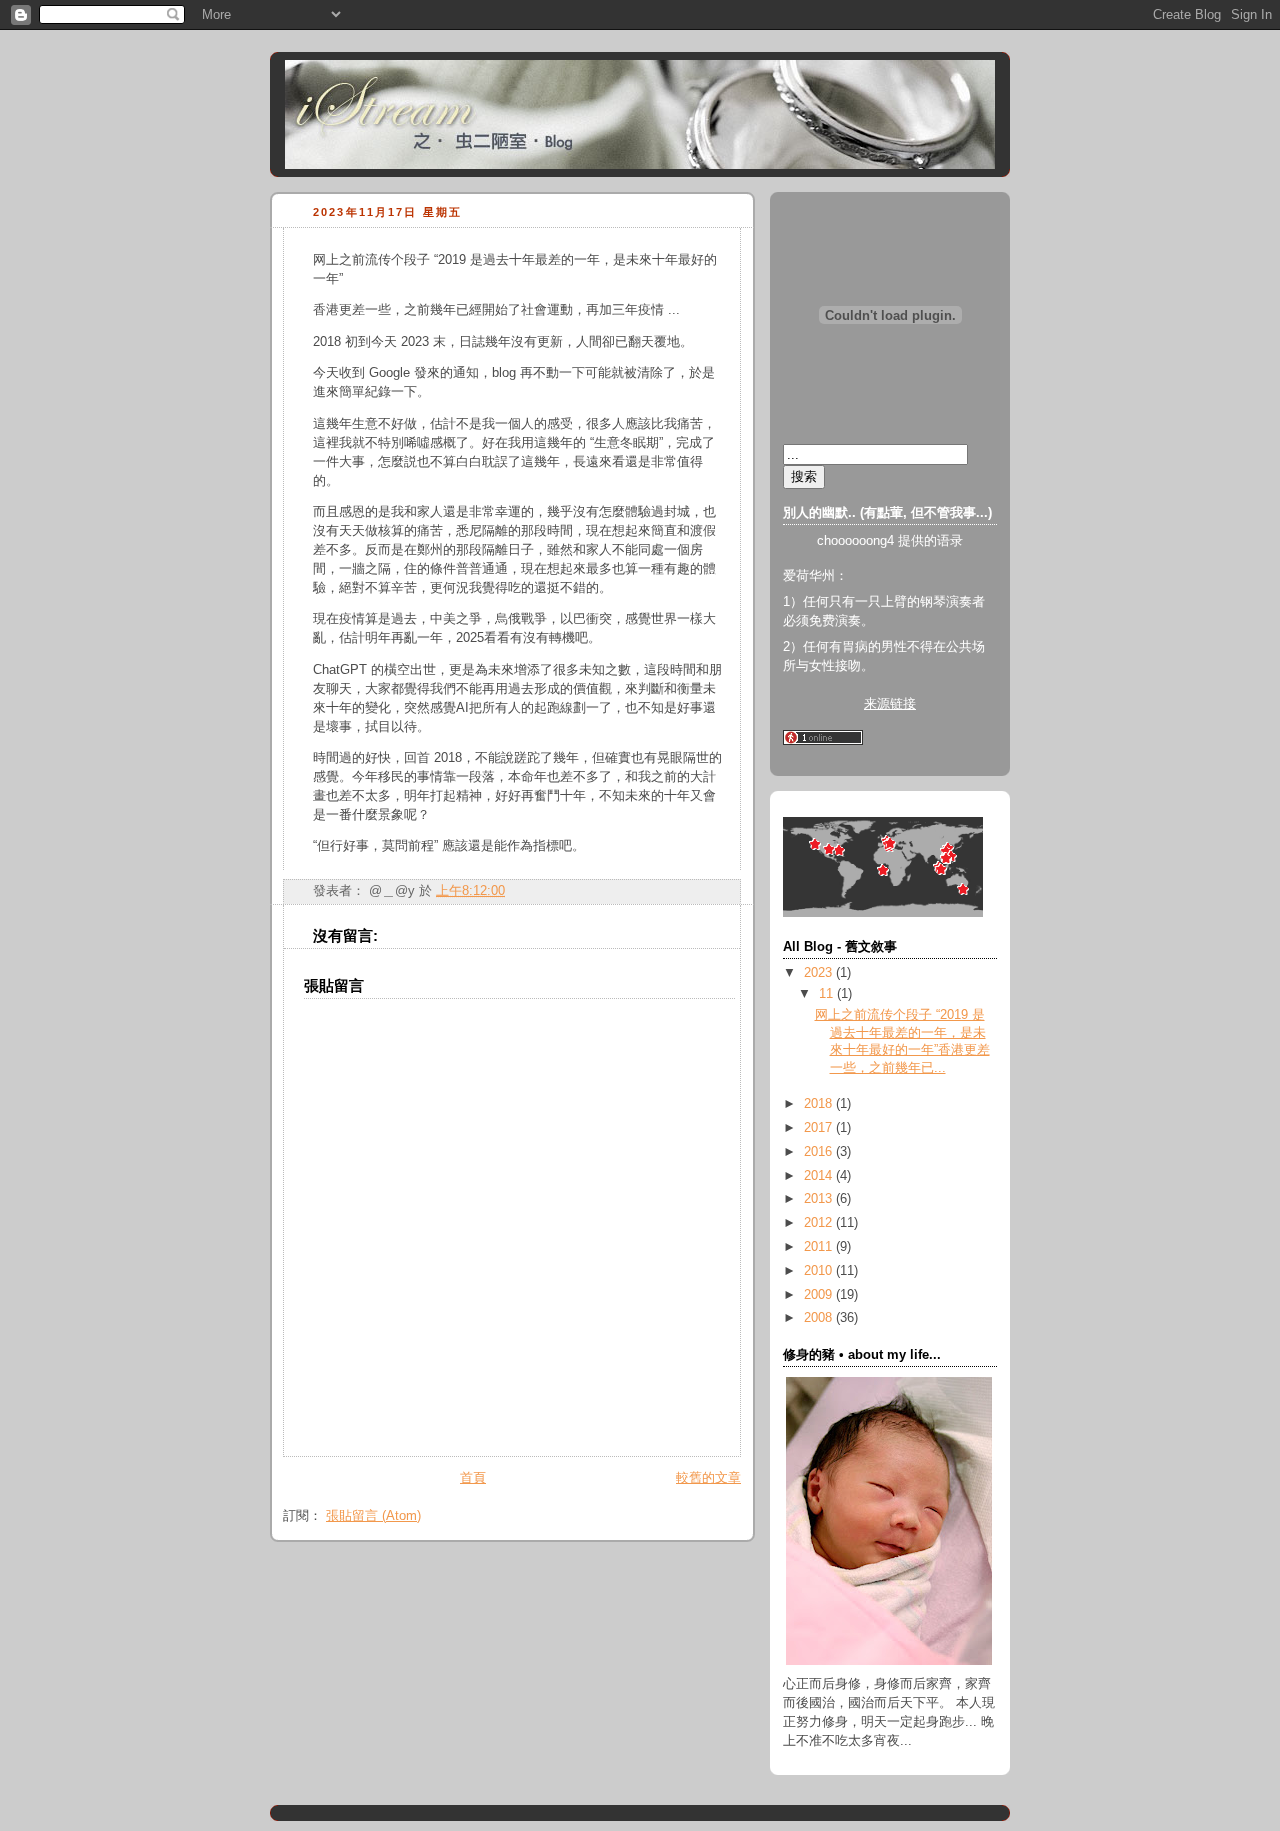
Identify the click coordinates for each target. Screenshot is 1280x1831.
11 (828, 994)
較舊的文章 (708, 1478)
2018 (820, 1104)
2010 (820, 1271)
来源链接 (890, 704)
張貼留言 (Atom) (373, 1516)
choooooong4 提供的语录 (890, 541)
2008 (820, 1318)
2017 (820, 1128)
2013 (820, 1199)
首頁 (473, 1478)
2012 (820, 1223)
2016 (820, 1152)
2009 (820, 1295)
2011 (820, 1247)
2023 (820, 973)
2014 (820, 1176)
